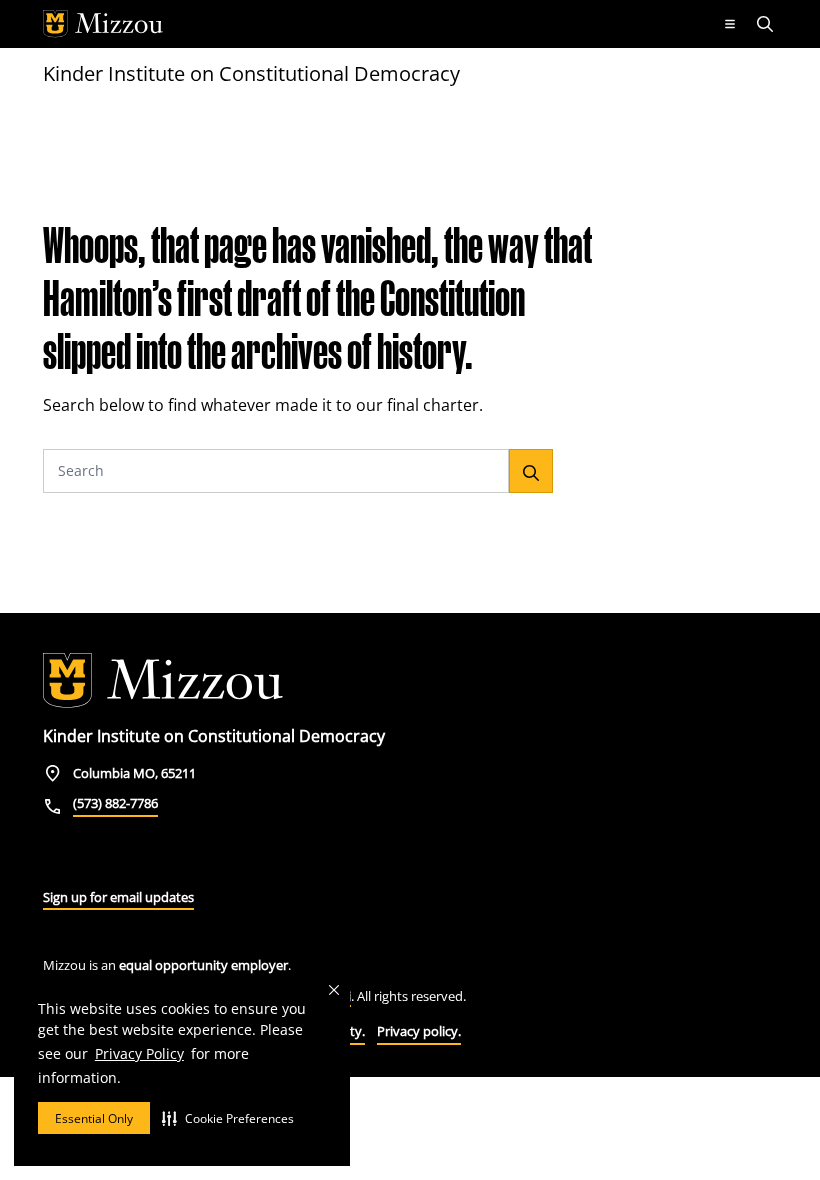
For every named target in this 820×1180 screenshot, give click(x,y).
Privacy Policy (139, 1053)
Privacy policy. (419, 1031)
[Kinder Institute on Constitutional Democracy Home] (163, 681)
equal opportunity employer (203, 965)
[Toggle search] (767, 24)
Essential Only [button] (94, 1118)
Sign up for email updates (118, 897)
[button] (228, 1118)
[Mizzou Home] (373, 24)
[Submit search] (531, 471)
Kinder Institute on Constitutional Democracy (251, 73)
